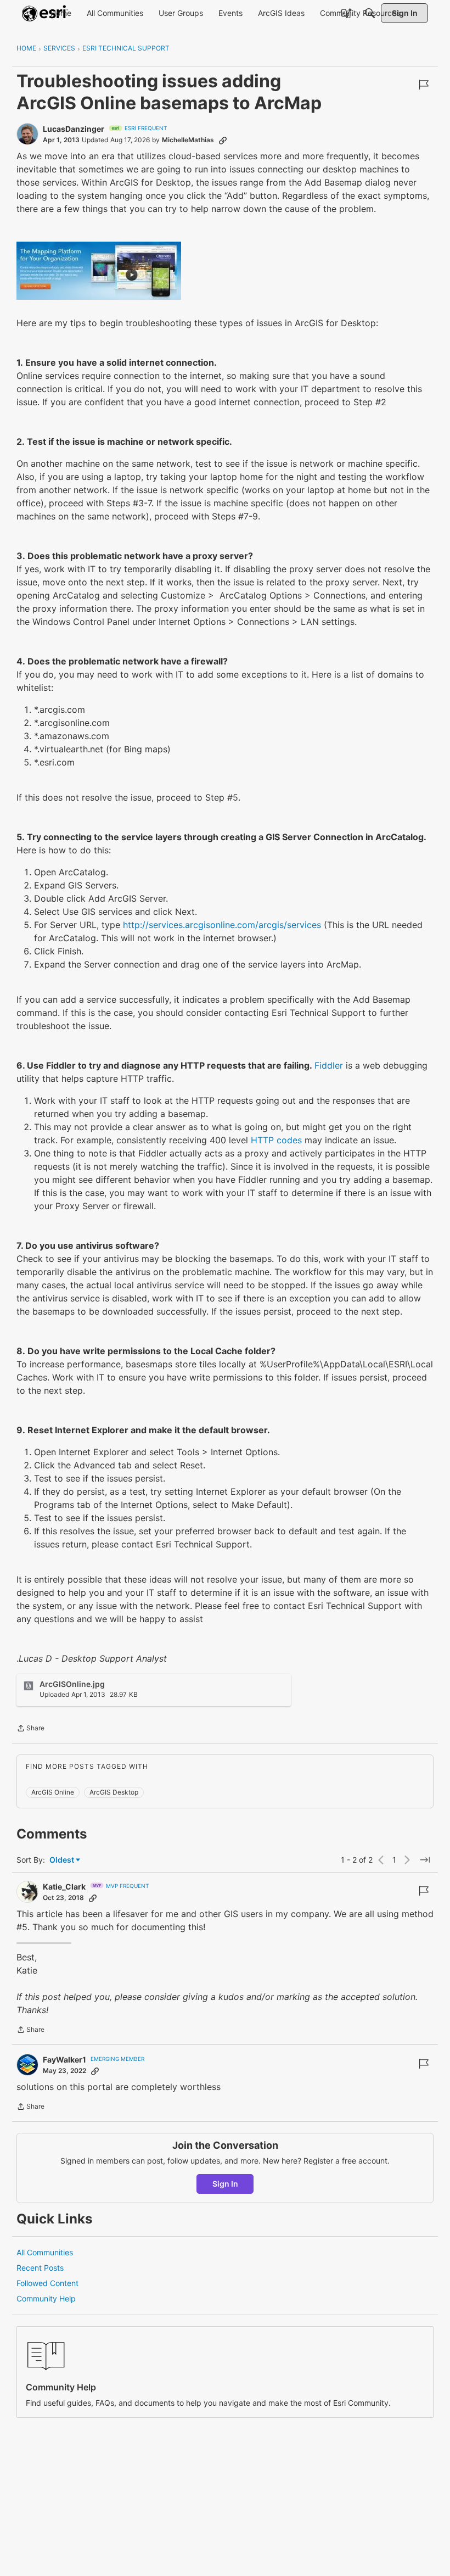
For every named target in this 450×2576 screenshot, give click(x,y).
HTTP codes (276, 1140)
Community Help (46, 2298)
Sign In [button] (225, 2184)
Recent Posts (40, 2268)
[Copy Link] (223, 140)
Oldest (63, 1860)
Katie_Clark (64, 1887)
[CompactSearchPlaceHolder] (370, 13)
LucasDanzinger (74, 129)
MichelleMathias (188, 140)
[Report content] (424, 85)
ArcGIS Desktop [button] (114, 1792)
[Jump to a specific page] (425, 1860)
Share (30, 1729)
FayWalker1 (64, 2060)
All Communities (45, 2252)
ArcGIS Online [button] (53, 1792)
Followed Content (47, 2283)
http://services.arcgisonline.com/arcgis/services (222, 925)
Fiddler (329, 1065)
